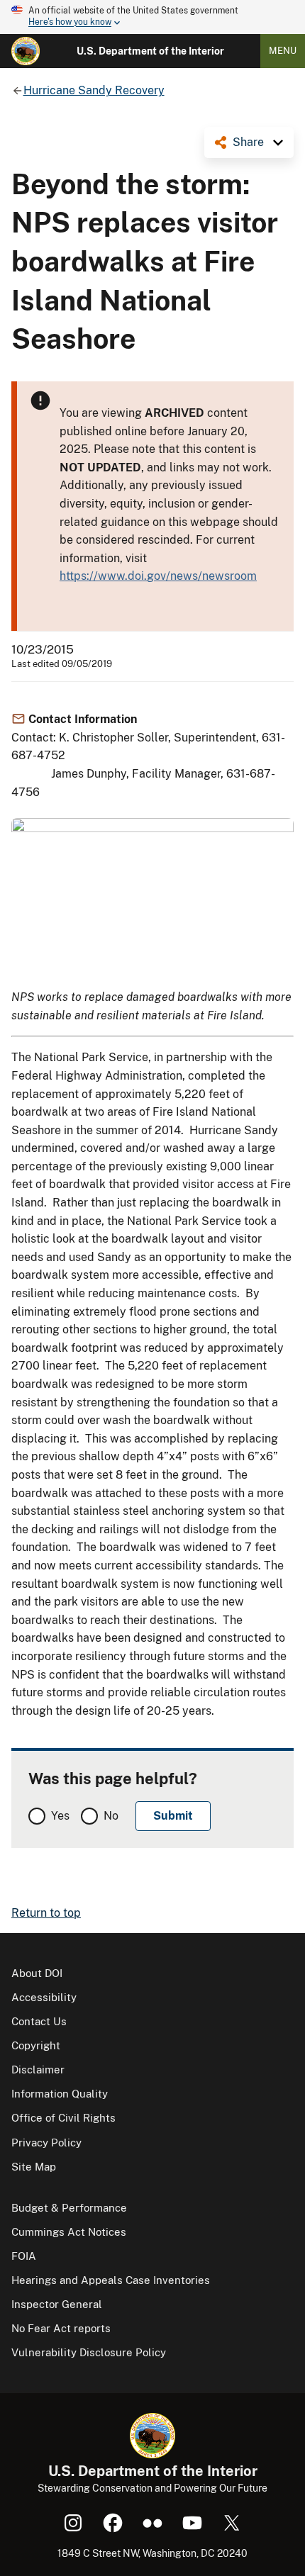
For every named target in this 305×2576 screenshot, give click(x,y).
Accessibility (44, 1997)
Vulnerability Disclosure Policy (89, 2352)
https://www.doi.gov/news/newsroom (158, 576)
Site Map (34, 2167)
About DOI (37, 1973)
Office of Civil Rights (63, 2118)
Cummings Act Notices (69, 2232)
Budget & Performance (69, 2208)
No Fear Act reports (61, 2328)
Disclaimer (38, 2070)
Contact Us (39, 2021)
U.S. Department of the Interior (150, 51)
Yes (60, 1816)
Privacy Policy (46, 2143)
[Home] (26, 51)
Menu (283, 51)
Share (248, 142)
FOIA (24, 2256)
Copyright (36, 2045)
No (111, 1816)
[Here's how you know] (152, 17)
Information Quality (60, 2094)
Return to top (46, 1913)
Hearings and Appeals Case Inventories (111, 2280)
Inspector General (57, 2304)
